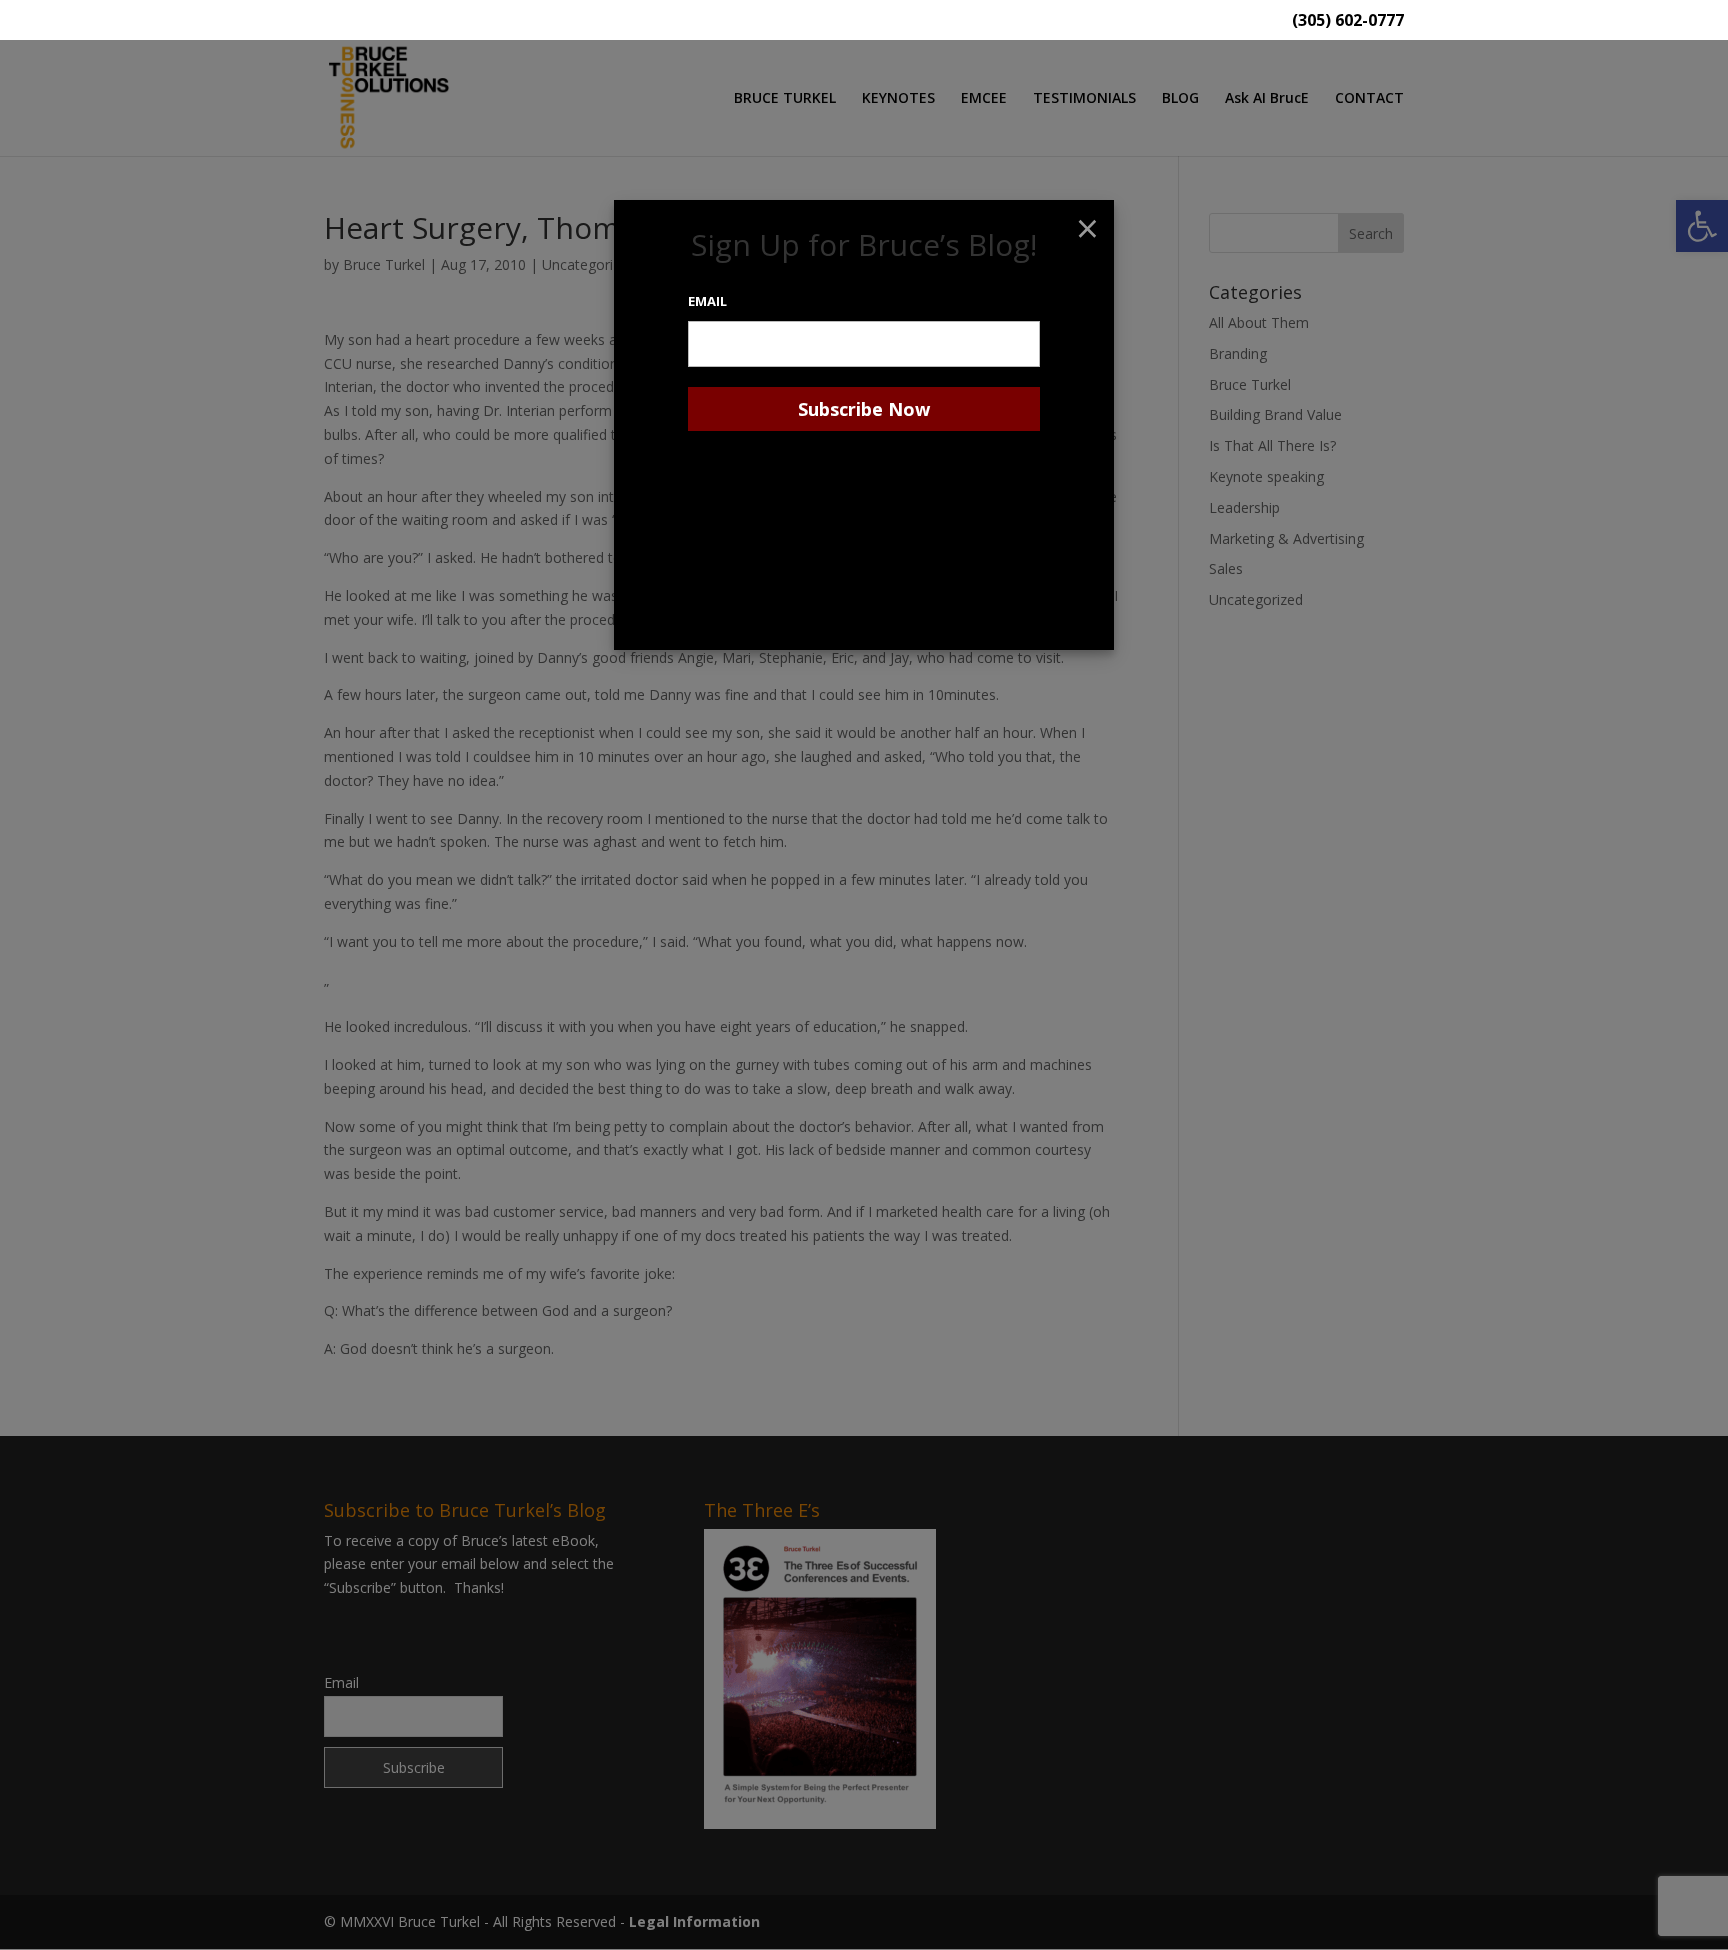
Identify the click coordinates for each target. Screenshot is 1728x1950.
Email (707, 301)
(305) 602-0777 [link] (1348, 21)
